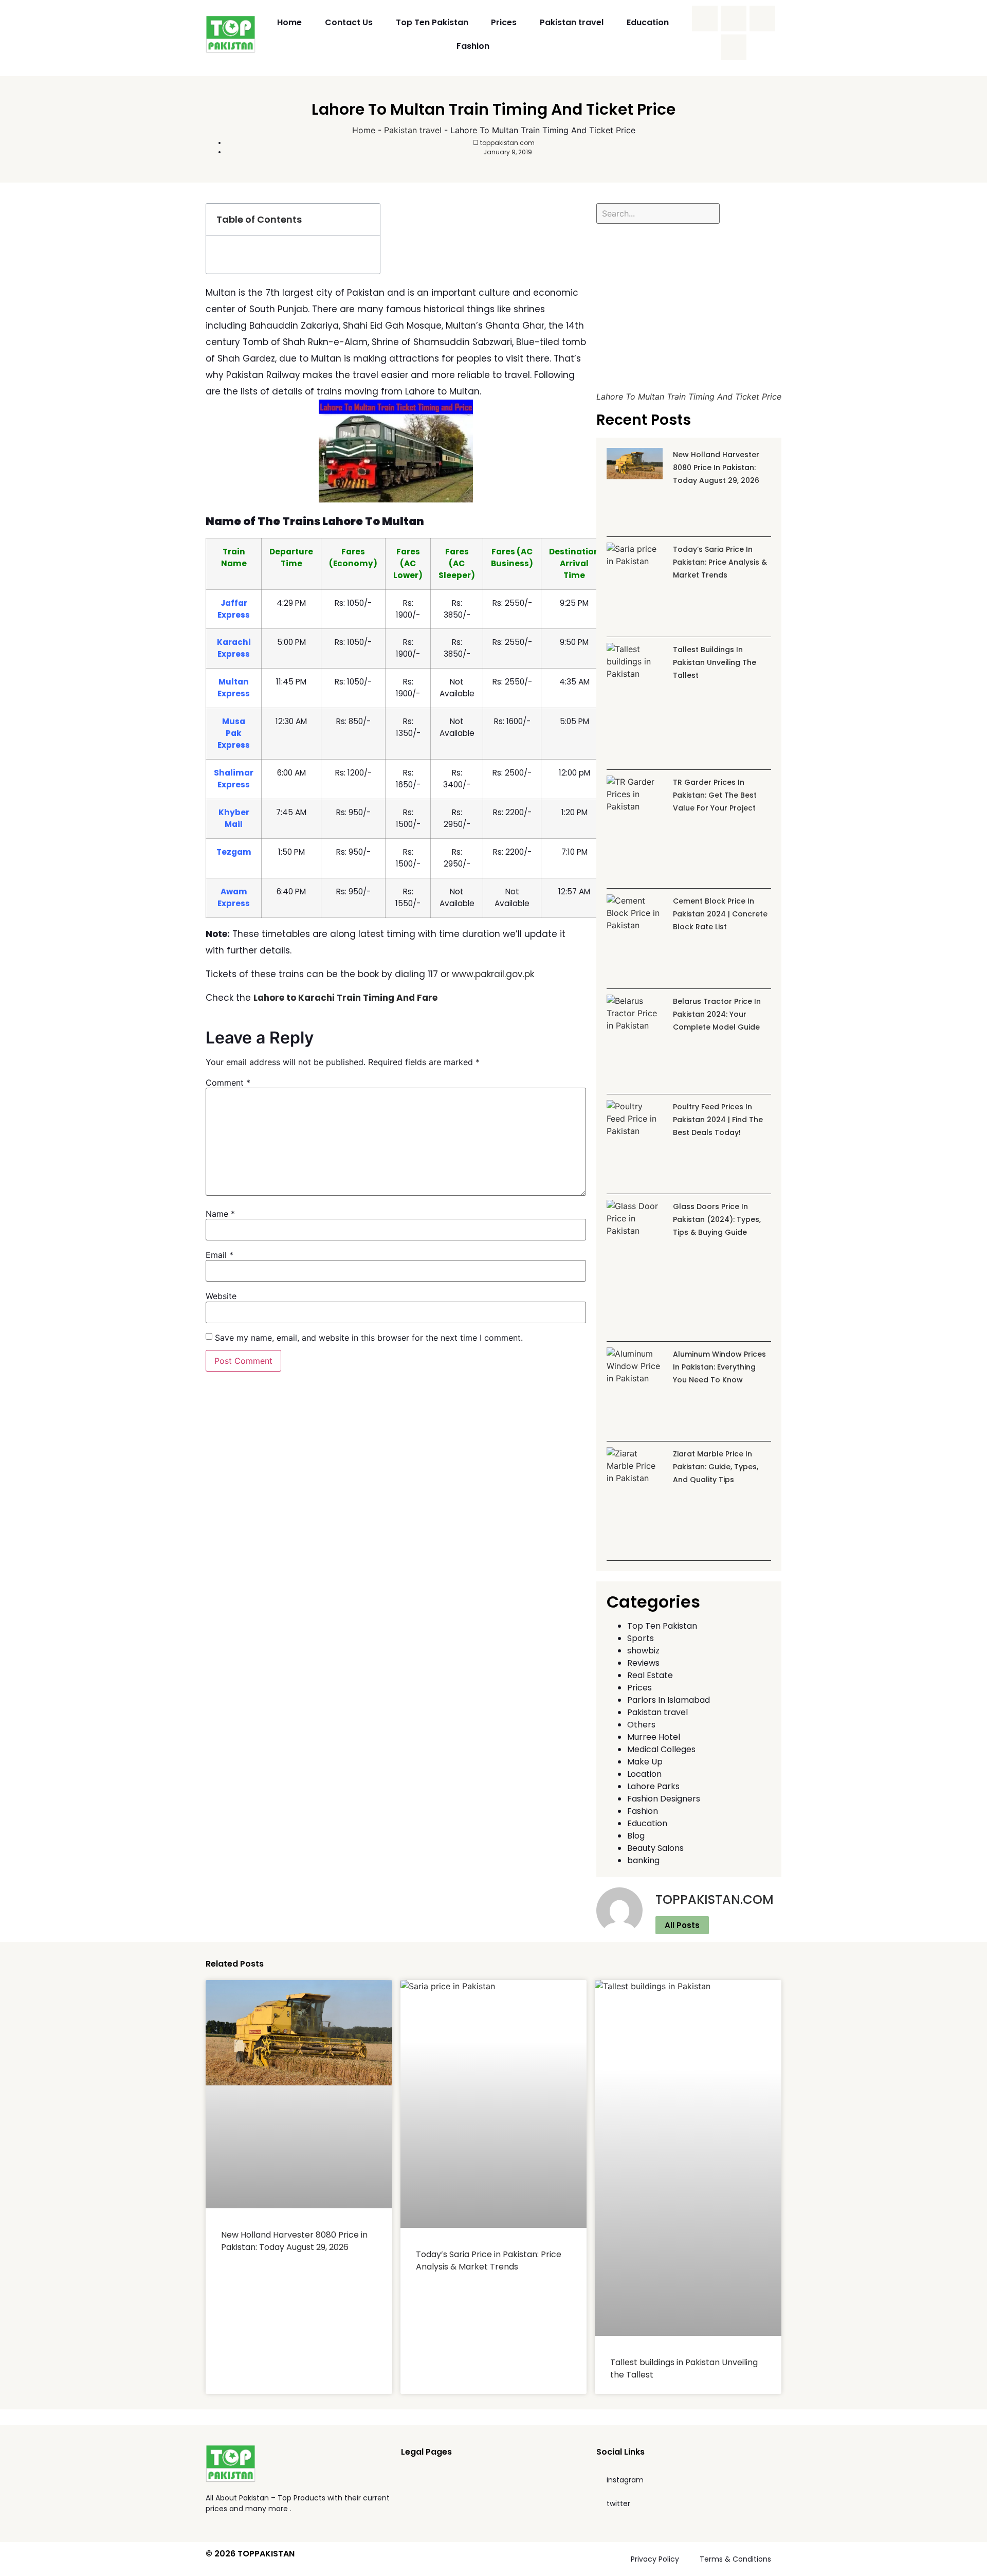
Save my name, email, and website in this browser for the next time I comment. (369, 1338)
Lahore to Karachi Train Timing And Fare (345, 998)
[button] (367, 220)
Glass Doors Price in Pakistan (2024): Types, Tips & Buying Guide (717, 1219)
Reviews (643, 1663)
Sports (641, 1638)
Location (644, 1774)
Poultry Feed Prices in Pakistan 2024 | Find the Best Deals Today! (718, 1120)
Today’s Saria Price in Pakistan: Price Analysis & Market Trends (720, 562)
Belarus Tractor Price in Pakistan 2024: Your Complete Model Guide (717, 1014)
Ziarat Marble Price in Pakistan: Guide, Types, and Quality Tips (716, 1467)
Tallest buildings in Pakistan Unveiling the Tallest (715, 662)
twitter (618, 2503)
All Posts (682, 1925)
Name (220, 1214)
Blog (636, 1836)
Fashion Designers (664, 1799)
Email (220, 1255)
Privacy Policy (655, 2559)
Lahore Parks (653, 1786)
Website (221, 1296)
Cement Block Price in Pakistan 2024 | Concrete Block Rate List (720, 914)
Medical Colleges (661, 1749)
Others (641, 1725)
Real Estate (650, 1675)
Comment (228, 1083)
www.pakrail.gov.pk (493, 974)
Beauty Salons (655, 1848)
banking (643, 1860)
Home (289, 22)
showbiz (643, 1651)
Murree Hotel (654, 1737)
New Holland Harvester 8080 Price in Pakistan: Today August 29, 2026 (716, 467)
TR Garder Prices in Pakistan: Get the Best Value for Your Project (715, 795)
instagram (625, 2480)
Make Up (645, 1762)
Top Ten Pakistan (432, 22)
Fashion (473, 46)
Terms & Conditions (735, 2559)
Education (648, 22)
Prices (504, 22)
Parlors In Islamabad (669, 1700)
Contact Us (349, 22)
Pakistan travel (572, 22)
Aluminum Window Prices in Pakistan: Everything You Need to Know (719, 1367)
